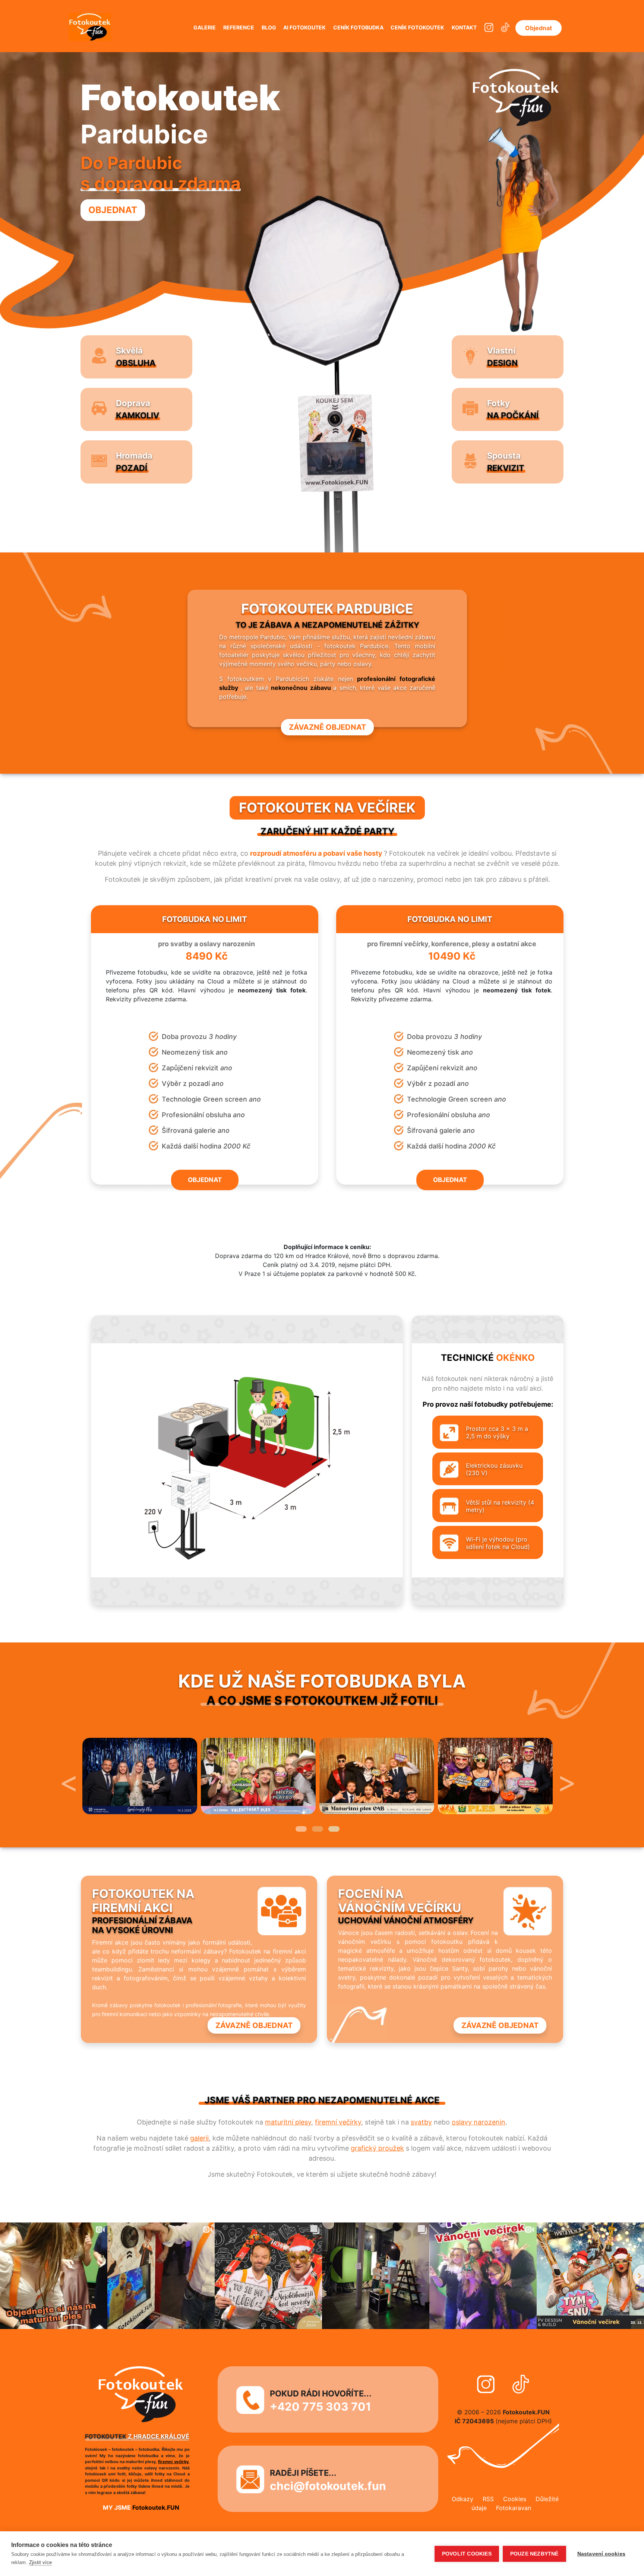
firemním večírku (157, 2462)
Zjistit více (40, 2562)
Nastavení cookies (601, 2554)
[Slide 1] (301, 1829)
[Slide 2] (318, 1829)
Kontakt (464, 27)
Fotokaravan (514, 2508)
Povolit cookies (467, 2554)
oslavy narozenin (479, 2122)
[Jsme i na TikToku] (505, 28)
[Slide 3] (334, 1829)
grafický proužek (377, 2148)
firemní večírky (338, 2122)
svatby (421, 2122)
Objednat (539, 28)
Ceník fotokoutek (417, 27)
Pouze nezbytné (534, 2554)
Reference (239, 27)
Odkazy (463, 2499)
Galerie (205, 27)
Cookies (515, 2499)
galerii (199, 2138)
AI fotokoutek (304, 27)
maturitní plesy (288, 2122)
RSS (488, 2499)
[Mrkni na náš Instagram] (489, 28)
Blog (269, 27)
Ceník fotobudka (358, 27)
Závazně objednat (327, 727)
